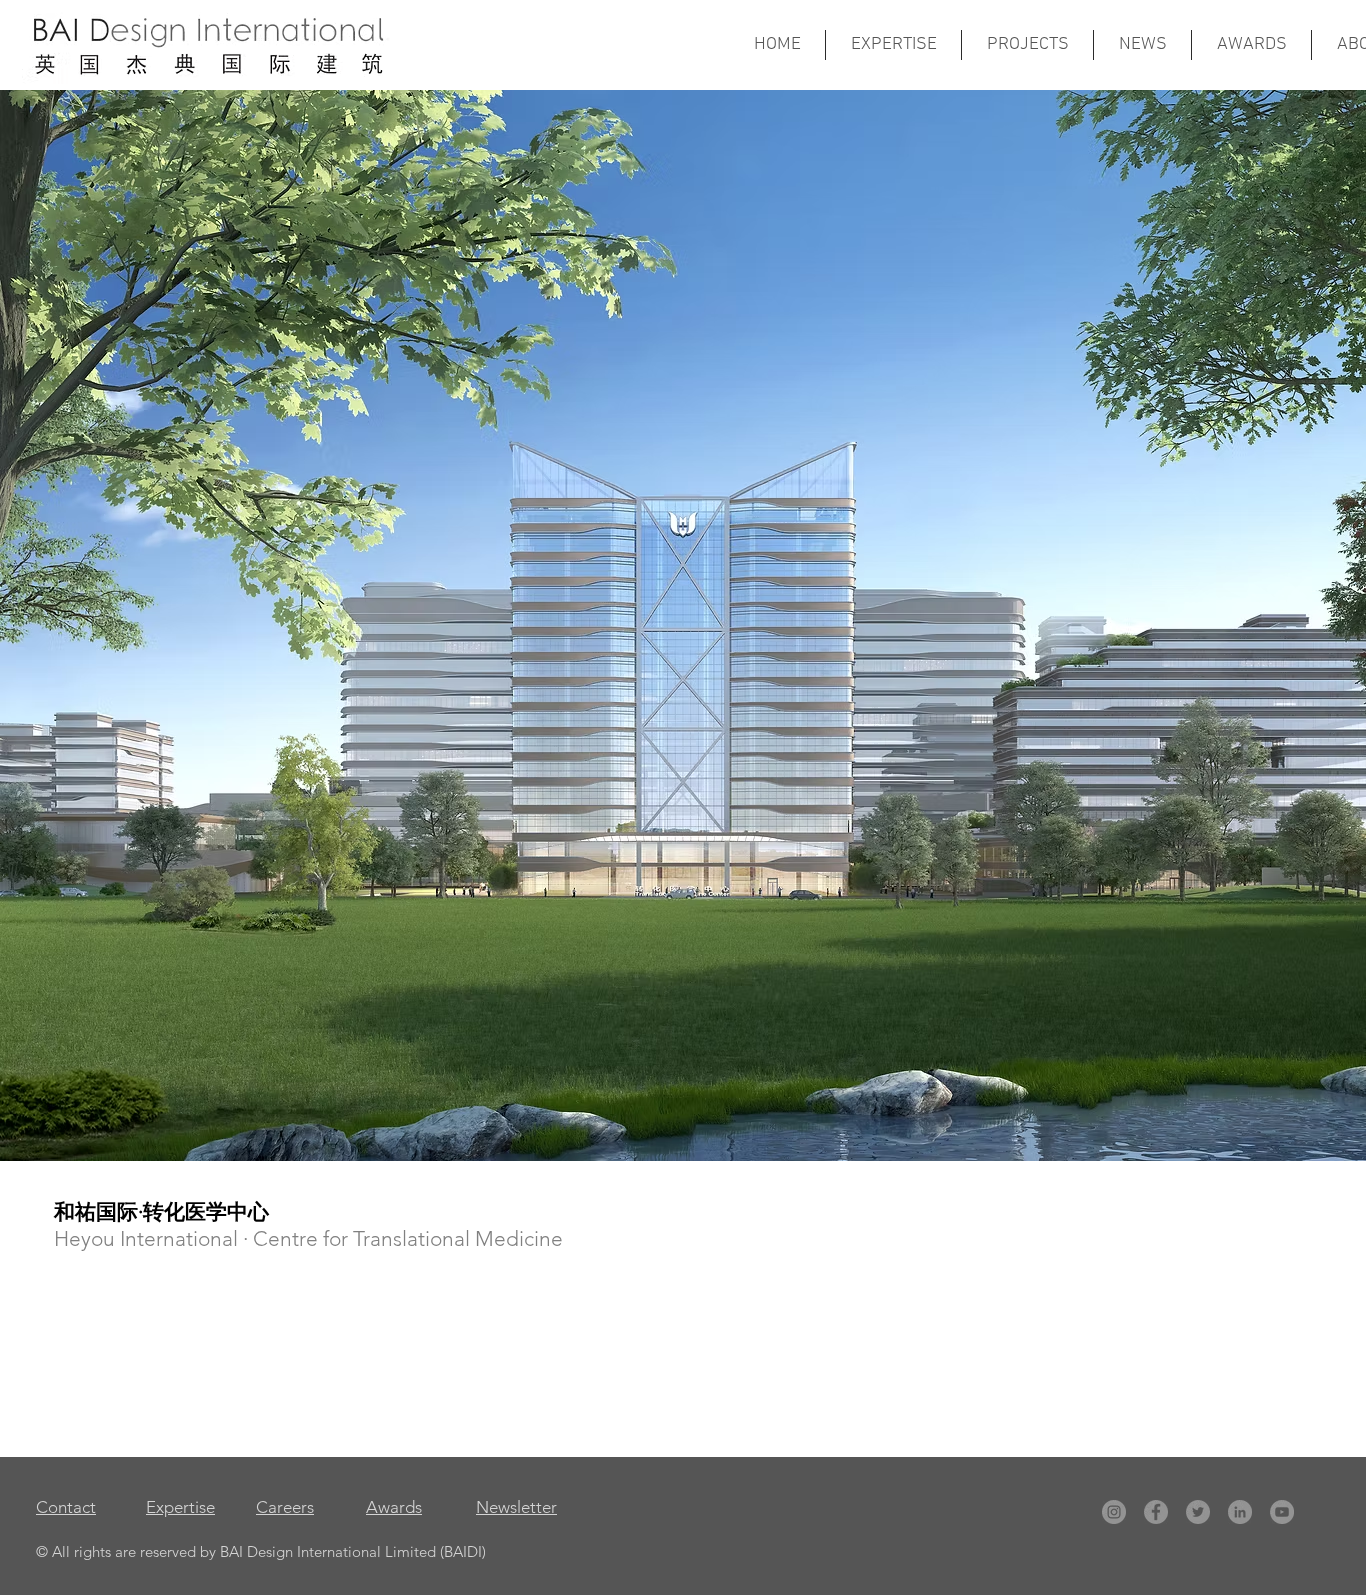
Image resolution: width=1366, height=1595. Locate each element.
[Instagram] (1114, 1512)
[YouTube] (1282, 1512)
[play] (1336, 1131)
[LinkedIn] (1240, 1512)
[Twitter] (1198, 1512)
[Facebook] (1156, 1512)
